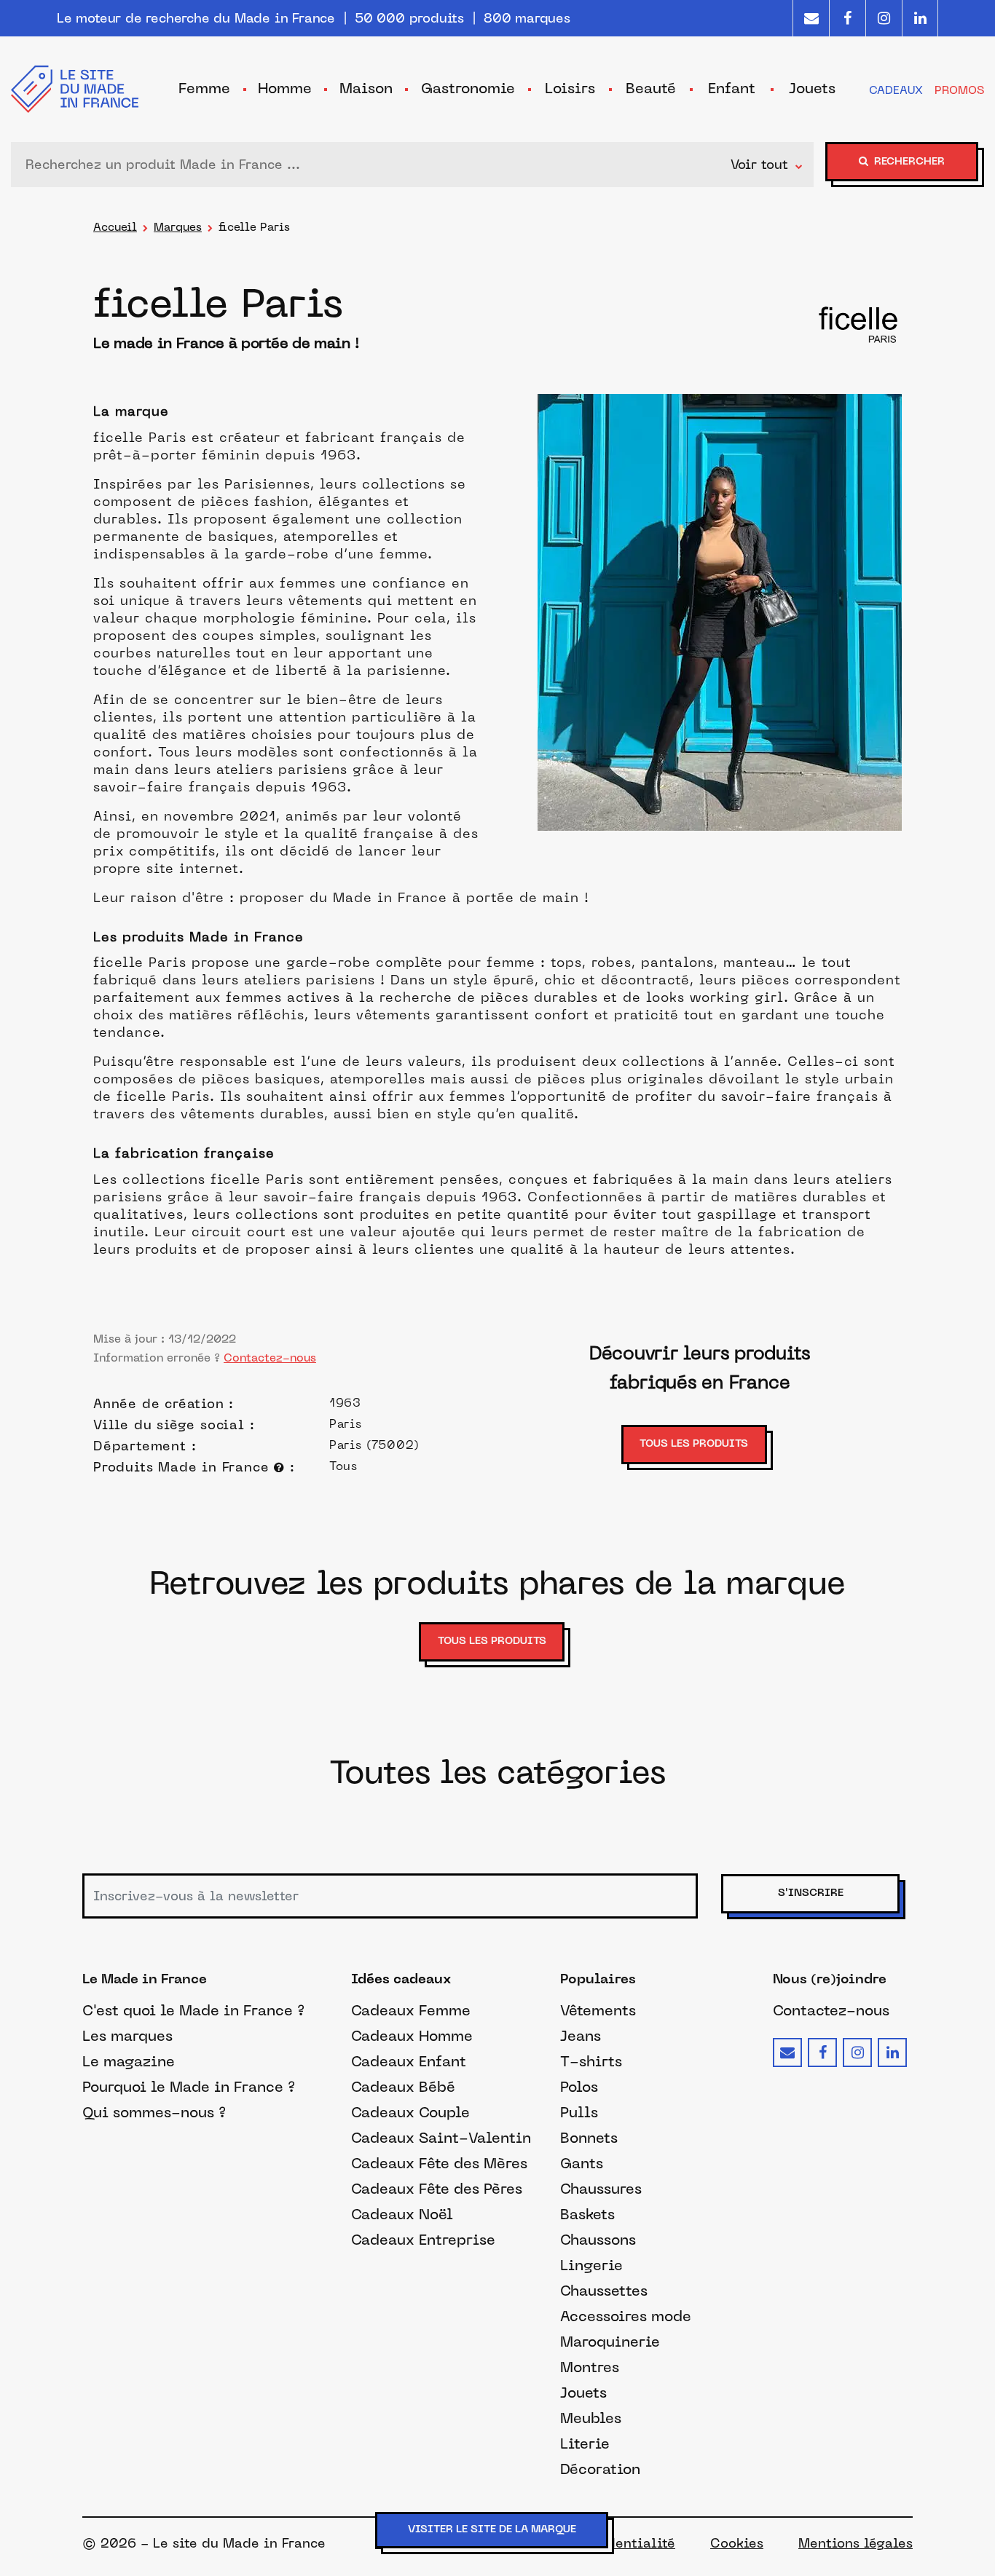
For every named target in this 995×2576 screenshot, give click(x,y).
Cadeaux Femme (411, 2010)
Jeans (581, 2036)
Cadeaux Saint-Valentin (441, 2138)
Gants (582, 2163)
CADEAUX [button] (896, 90)
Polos (579, 2087)
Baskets (587, 2214)
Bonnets (589, 2138)
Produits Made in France (184, 1467)
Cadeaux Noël (402, 2214)
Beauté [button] (651, 88)
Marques (178, 227)
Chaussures (601, 2189)
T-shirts (591, 2061)
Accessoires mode (626, 2316)
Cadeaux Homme (412, 2036)
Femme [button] (204, 88)
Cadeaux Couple (410, 2112)
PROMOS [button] (959, 90)
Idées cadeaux (401, 1980)
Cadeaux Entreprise (423, 2240)
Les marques (127, 2036)
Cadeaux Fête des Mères (439, 2163)
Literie (585, 2443)
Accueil (115, 227)
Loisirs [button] (570, 88)
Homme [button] (285, 88)
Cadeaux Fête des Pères (437, 2189)
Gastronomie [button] (468, 88)
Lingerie (591, 2265)
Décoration (600, 2469)
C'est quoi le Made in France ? (193, 2010)
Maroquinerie (610, 2342)
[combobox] (374, 165)
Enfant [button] (732, 88)
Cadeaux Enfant (409, 2061)
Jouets (583, 2393)
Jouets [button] (812, 88)
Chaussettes (604, 2291)
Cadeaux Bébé (403, 2087)
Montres (590, 2367)
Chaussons (598, 2240)
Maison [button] (366, 88)
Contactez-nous (270, 1358)
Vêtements (598, 2010)
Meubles (591, 2418)
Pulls (579, 2112)
